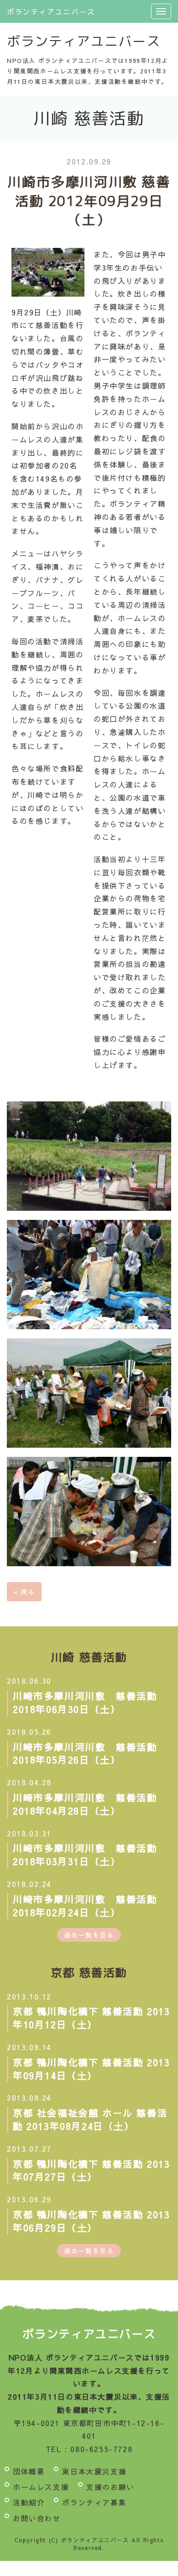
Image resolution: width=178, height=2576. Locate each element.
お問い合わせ (37, 2518)
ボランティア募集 (94, 2502)
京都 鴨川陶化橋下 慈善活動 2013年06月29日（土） (91, 2221)
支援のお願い (110, 2487)
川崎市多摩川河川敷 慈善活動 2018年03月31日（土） (90, 1855)
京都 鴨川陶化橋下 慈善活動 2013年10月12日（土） (91, 2018)
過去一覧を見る (89, 1935)
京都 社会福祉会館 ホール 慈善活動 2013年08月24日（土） (90, 2119)
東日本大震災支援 (94, 2471)
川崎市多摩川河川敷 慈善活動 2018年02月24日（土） (90, 1906)
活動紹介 (29, 2502)
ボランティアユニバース (51, 11)
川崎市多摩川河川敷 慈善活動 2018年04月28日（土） (90, 1804)
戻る (24, 1592)
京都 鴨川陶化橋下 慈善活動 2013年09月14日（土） (91, 2069)
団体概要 (29, 2471)
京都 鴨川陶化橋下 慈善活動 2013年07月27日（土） (91, 2170)
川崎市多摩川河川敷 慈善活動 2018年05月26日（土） (90, 1753)
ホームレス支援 (41, 2487)
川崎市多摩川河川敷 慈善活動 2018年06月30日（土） (90, 1702)
